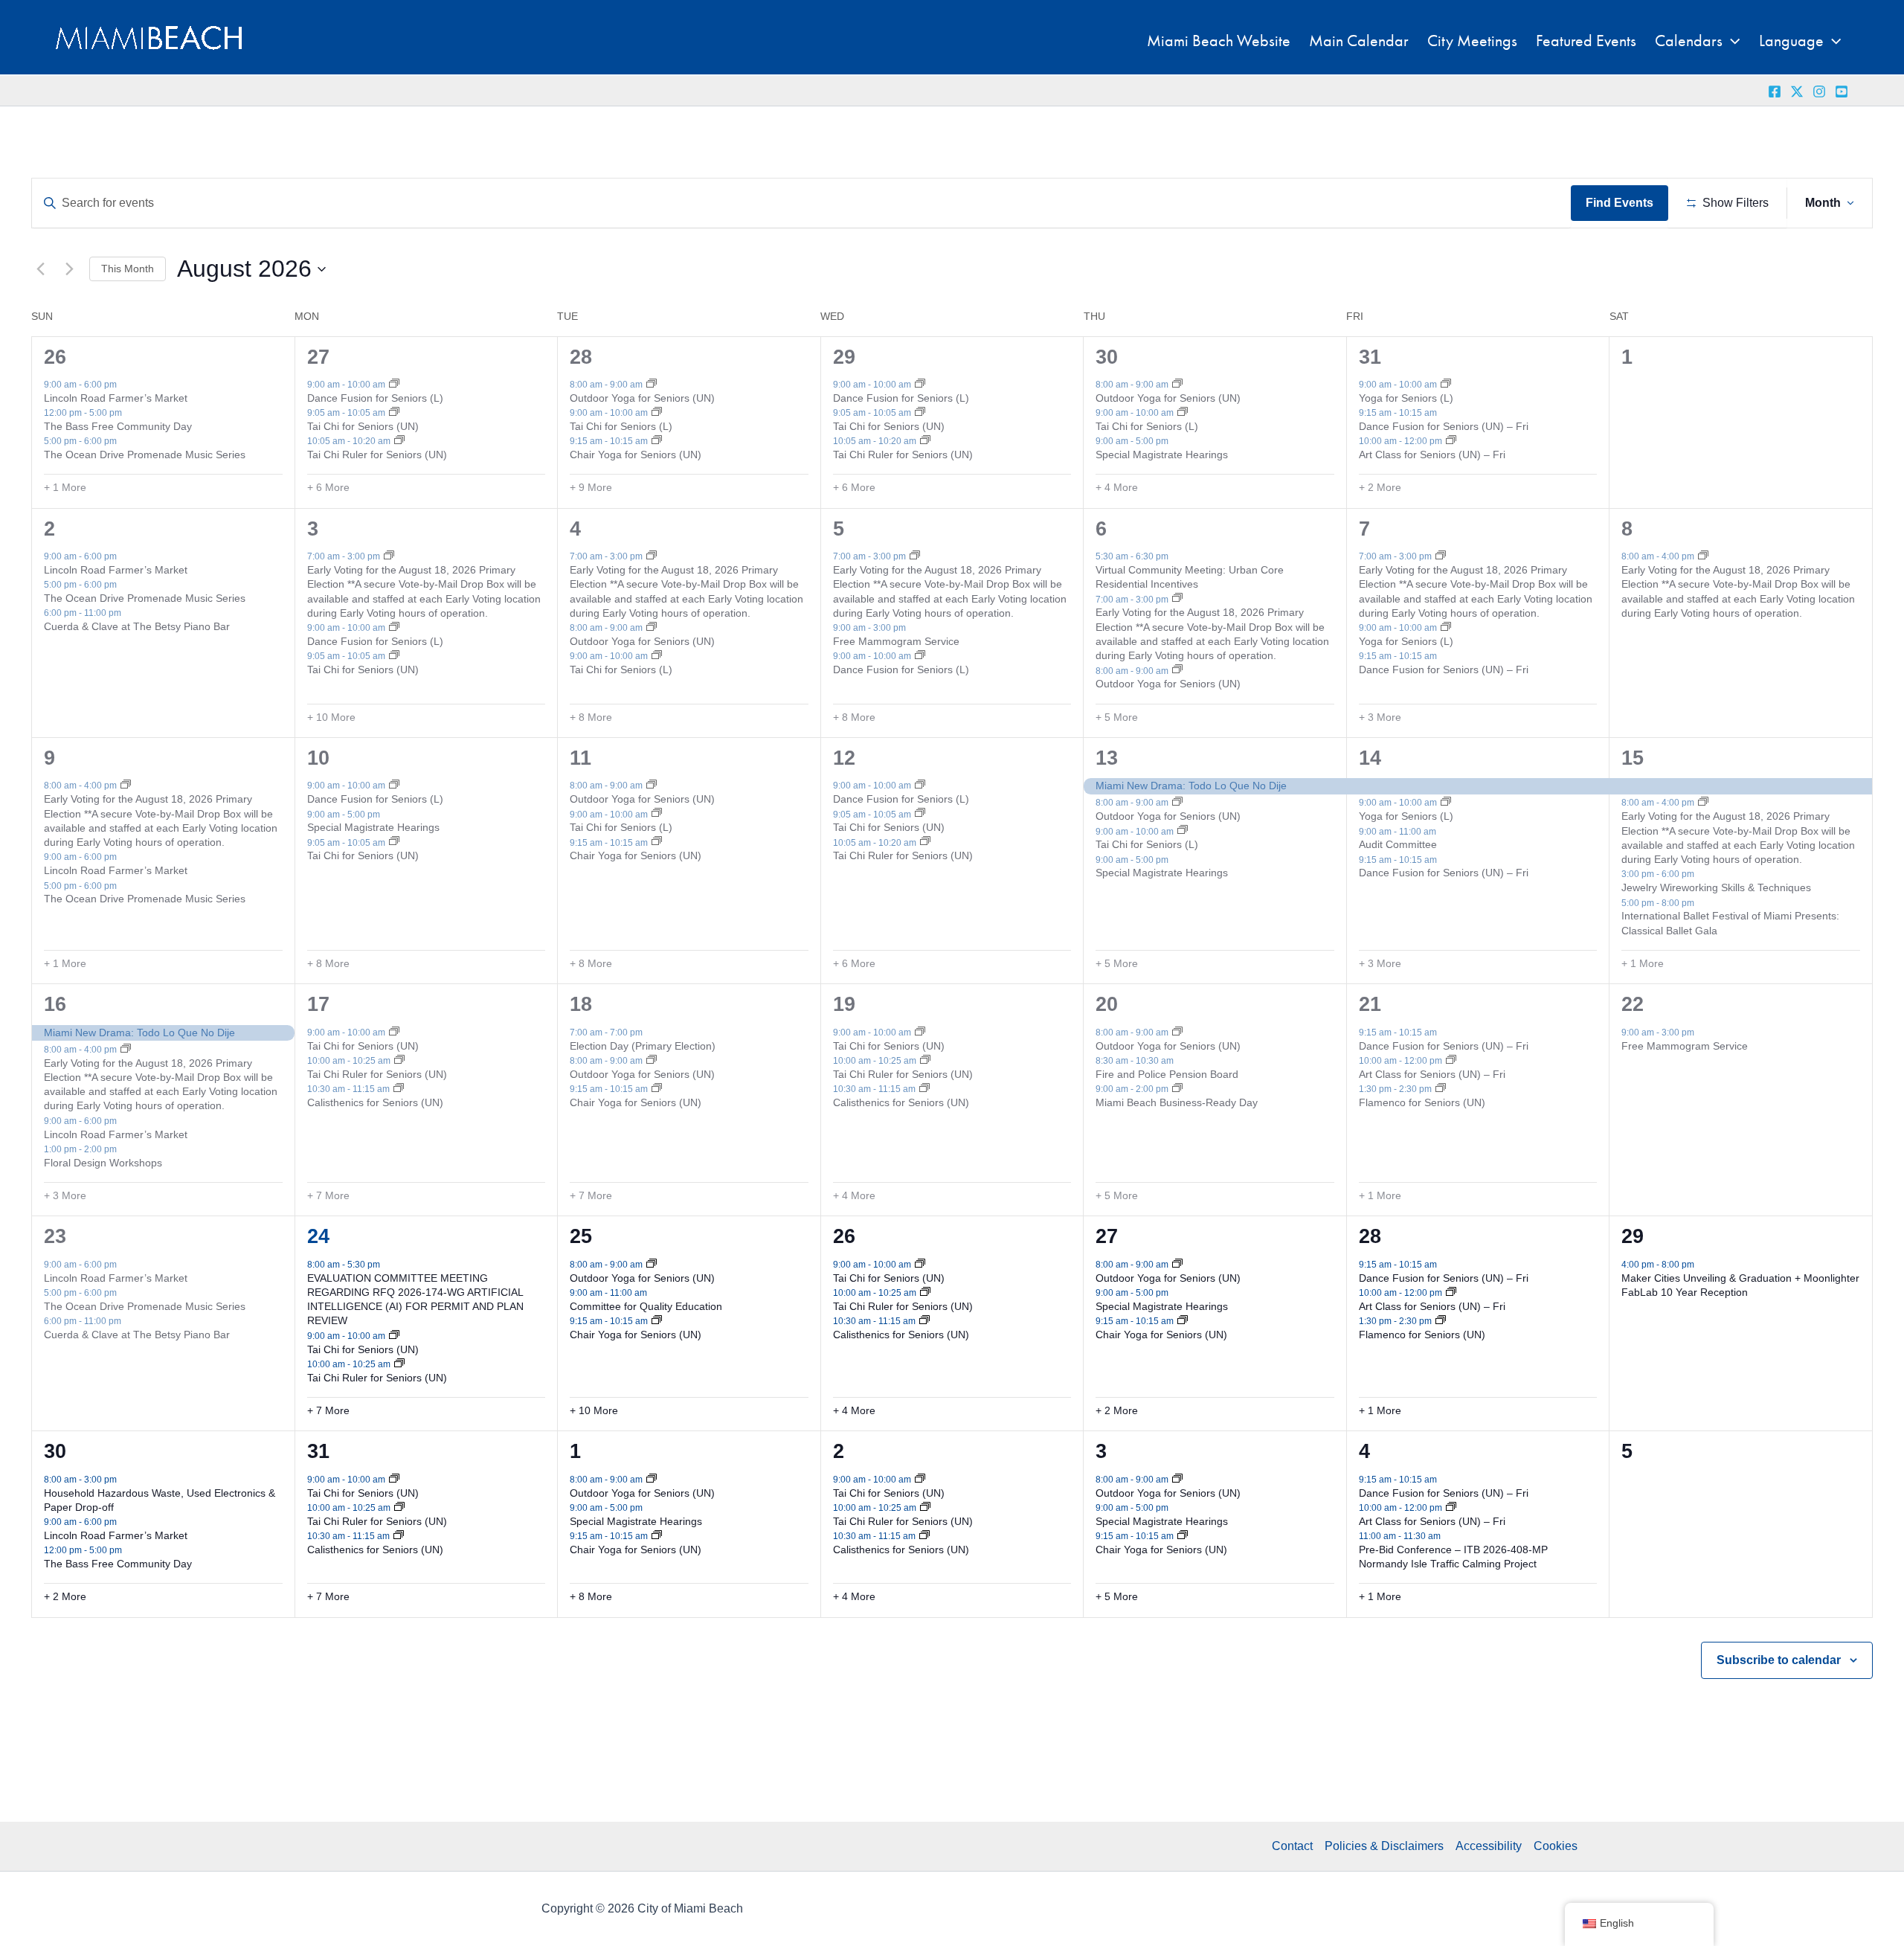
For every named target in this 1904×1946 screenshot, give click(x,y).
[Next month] (69, 269)
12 (844, 758)
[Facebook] (1775, 91)
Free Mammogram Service (896, 641)
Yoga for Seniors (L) (1406, 398)
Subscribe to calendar (1779, 1660)
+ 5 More (1117, 717)
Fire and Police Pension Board (1167, 1074)
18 (581, 1004)
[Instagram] (1819, 91)
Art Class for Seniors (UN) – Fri (1432, 455)
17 (318, 1004)
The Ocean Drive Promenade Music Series (145, 455)
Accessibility (1489, 1846)
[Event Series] (394, 385)
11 (580, 758)
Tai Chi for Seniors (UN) (363, 426)
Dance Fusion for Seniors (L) (375, 398)
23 (55, 1236)
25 (581, 1236)
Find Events (1620, 203)
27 (318, 357)
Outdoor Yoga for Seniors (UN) (642, 398)
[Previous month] (40, 269)
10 (318, 758)
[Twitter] (1797, 91)
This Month (128, 269)
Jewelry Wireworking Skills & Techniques (1716, 887)
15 (1633, 758)
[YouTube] (1842, 91)
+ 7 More (328, 1195)
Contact (1292, 1846)
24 (318, 1236)
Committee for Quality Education (646, 1306)
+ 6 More (328, 487)
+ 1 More (65, 487)
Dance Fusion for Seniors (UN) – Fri (1444, 426)
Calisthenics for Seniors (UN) (375, 1102)
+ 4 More (1117, 487)
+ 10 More (331, 717)
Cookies (1556, 1846)
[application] (1731, 41)
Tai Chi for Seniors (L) (621, 426)
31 (1370, 357)
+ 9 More (591, 487)
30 (1107, 357)
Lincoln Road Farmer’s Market (116, 398)
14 (1370, 758)
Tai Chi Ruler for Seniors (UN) (377, 455)
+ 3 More (1380, 717)
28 (581, 357)
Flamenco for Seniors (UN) (1422, 1102)
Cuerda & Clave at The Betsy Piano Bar (137, 626)
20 (1107, 1004)
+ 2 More (1380, 487)
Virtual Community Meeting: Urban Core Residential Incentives (1190, 577)
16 (55, 1004)
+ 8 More (591, 717)
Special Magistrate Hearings (1162, 455)
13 (1107, 758)
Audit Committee (1398, 844)
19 (844, 1004)
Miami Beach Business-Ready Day (1177, 1102)
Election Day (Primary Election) (643, 1046)
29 (844, 357)
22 (1633, 1004)
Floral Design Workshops (103, 1163)
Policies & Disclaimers (1384, 1846)
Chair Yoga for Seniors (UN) (636, 455)
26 (55, 357)
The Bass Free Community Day (118, 426)
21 (1370, 1004)
